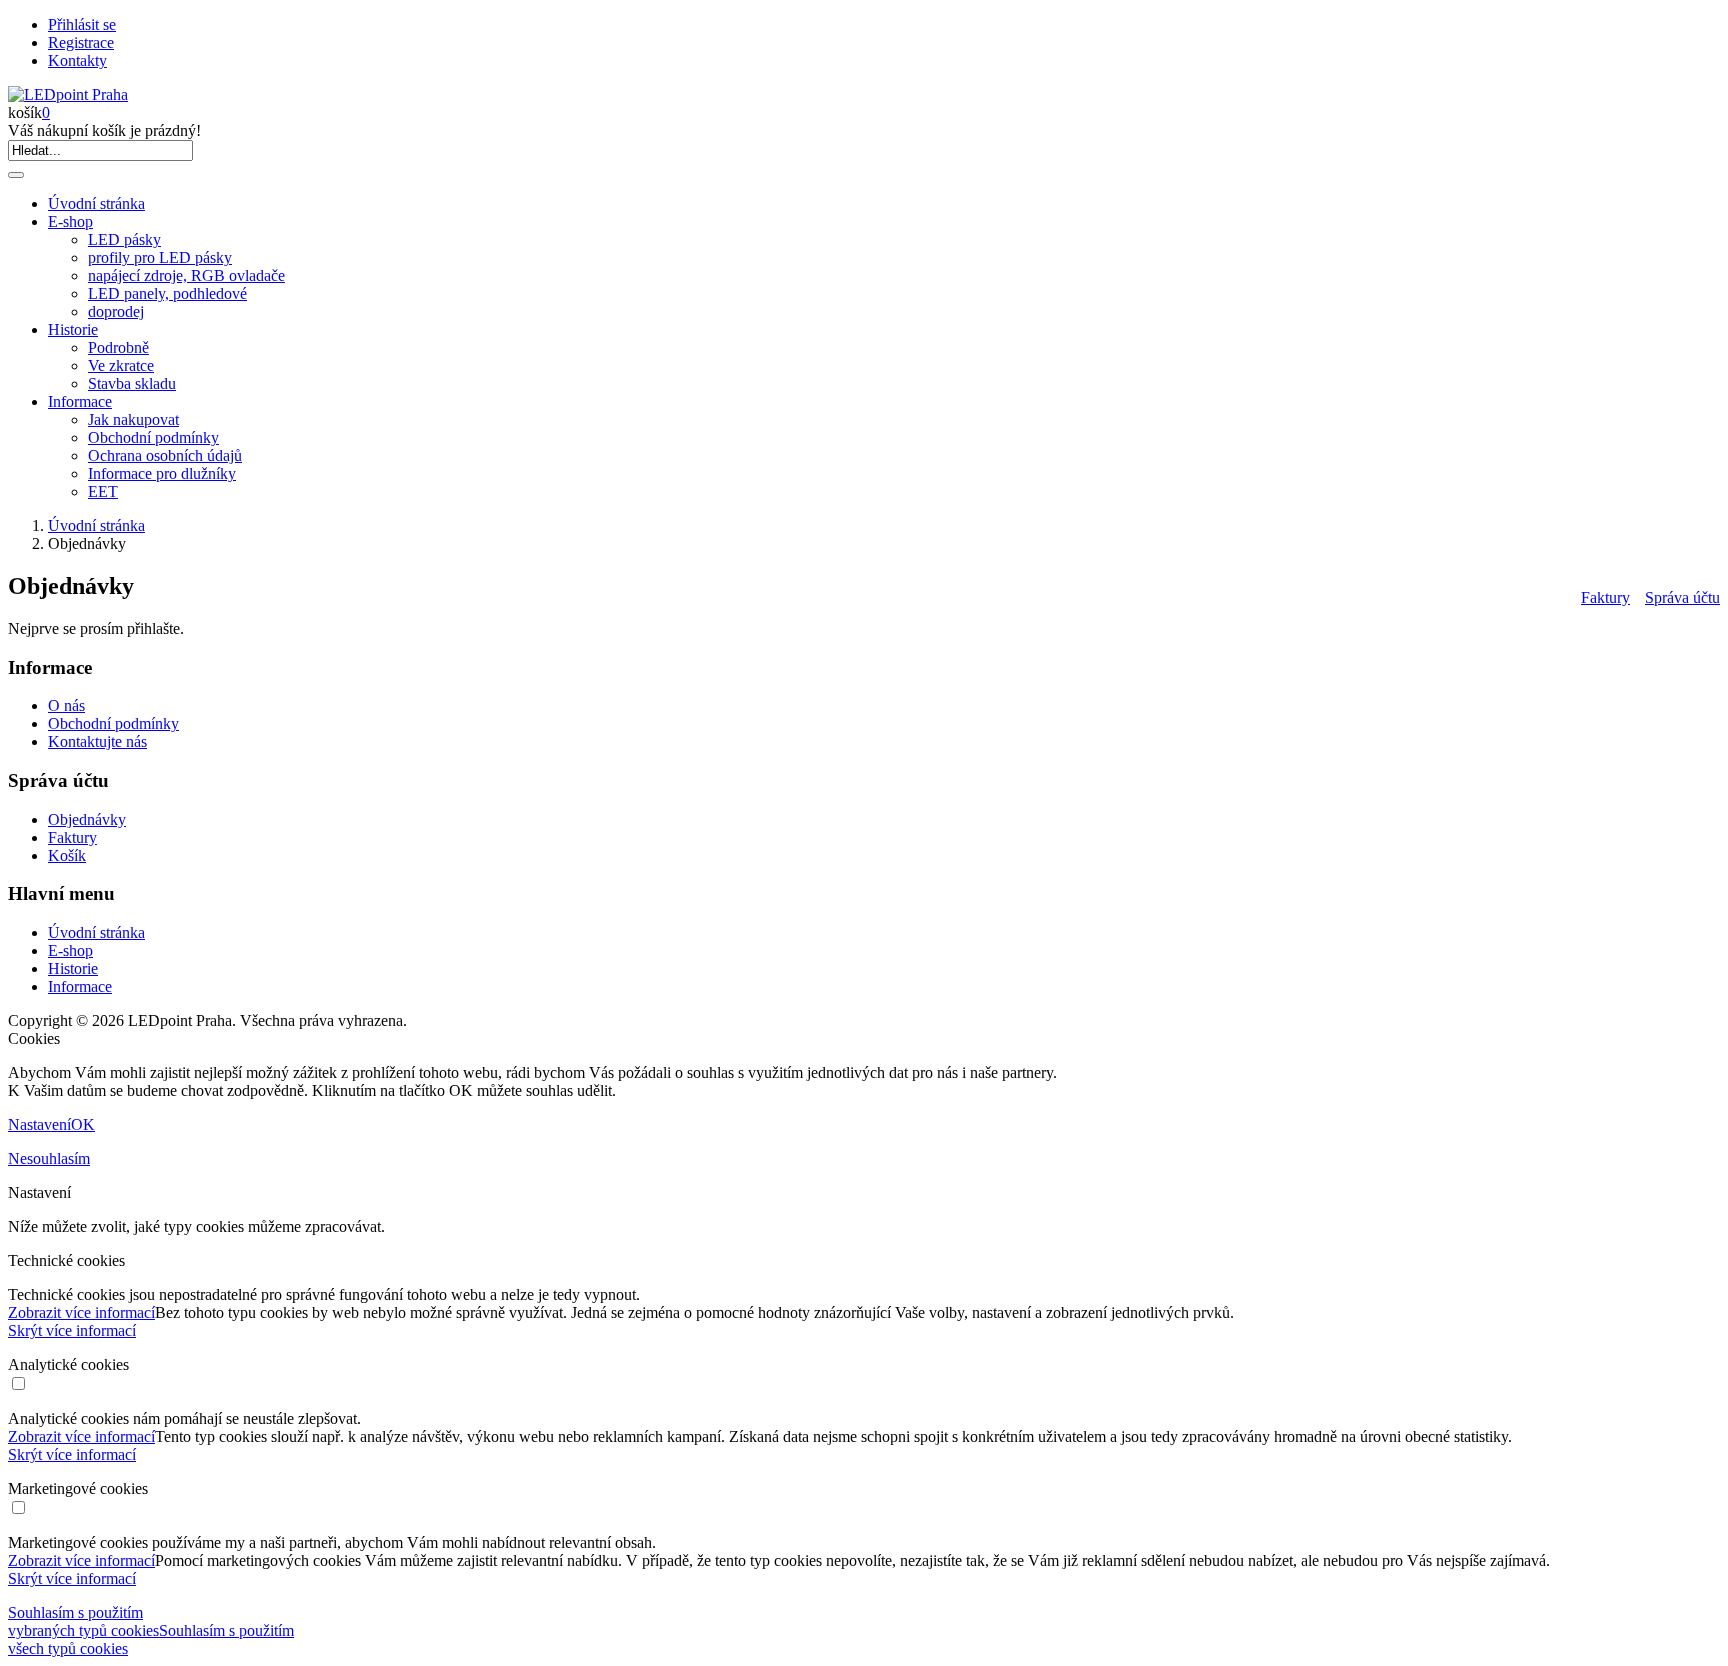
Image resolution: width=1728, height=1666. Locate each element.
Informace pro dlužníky (162, 473)
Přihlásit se (82, 24)
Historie (73, 329)
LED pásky (124, 239)
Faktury (1605, 597)
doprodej (116, 311)
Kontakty (77, 60)
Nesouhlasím (49, 1158)
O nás (66, 705)
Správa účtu (1682, 597)
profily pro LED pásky (160, 257)
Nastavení (39, 1124)
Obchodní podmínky (153, 437)
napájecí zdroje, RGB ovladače (186, 275)
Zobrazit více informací (81, 1312)
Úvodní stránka (96, 203)
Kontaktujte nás (97, 741)
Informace (80, 401)
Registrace (81, 42)
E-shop (70, 221)
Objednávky (87, 819)
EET (103, 491)
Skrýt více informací (72, 1330)
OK (83, 1124)
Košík (67, 855)
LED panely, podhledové (167, 293)
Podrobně (118, 347)
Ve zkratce (121, 365)
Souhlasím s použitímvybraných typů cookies (83, 1621)
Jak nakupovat (133, 419)
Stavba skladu (132, 383)
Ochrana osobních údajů (165, 455)
